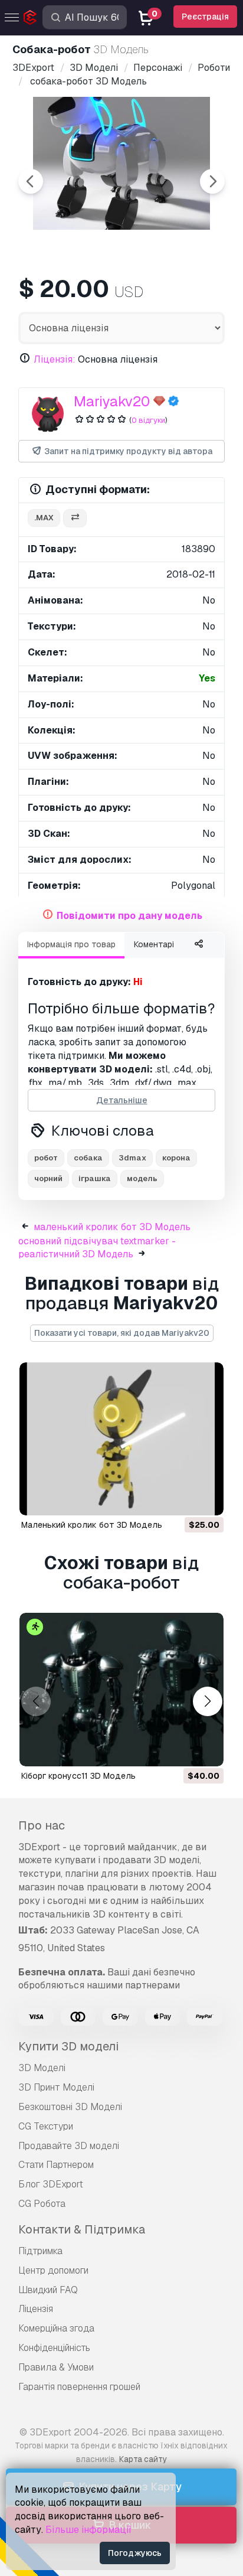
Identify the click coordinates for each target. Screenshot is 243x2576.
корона (176, 1158)
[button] (207, 1701)
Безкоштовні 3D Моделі (70, 2107)
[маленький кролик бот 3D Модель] (121, 1439)
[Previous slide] (31, 181)
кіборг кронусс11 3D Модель (78, 1776)
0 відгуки (148, 420)
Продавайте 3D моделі (69, 2146)
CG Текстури (46, 2126)
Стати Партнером (56, 2165)
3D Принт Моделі (56, 2087)
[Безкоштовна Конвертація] (75, 518)
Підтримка (40, 2251)
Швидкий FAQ (48, 2290)
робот (46, 1158)
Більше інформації (88, 2530)
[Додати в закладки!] (206, 1499)
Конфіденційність (54, 2348)
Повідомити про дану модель (129, 916)
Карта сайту (143, 2459)
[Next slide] (212, 181)
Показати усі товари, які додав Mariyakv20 (122, 1333)
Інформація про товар (71, 944)
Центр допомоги (53, 2270)
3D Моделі (42, 2068)
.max (44, 518)
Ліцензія (36, 2309)
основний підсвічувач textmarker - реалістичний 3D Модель (97, 1248)
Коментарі (154, 944)
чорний (48, 1178)
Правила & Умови (56, 2367)
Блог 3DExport (51, 2184)
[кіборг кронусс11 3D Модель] (121, 1690)
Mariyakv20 (112, 401)
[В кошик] (182, 1499)
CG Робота (42, 2204)
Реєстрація (205, 17)
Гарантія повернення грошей (79, 2387)
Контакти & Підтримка (82, 2229)
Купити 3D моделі (68, 2046)
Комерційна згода (56, 2328)
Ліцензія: (55, 359)
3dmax (132, 1158)
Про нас (42, 1825)
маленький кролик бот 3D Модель (112, 1227)
